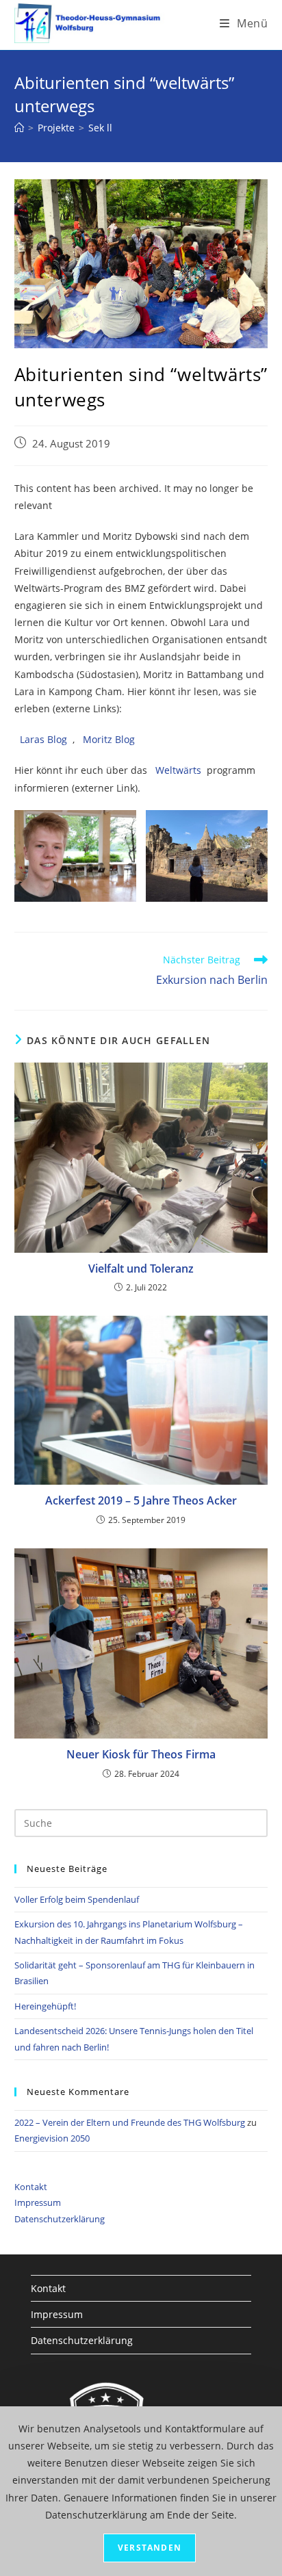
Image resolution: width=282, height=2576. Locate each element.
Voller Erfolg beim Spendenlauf (77, 1899)
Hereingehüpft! (45, 2006)
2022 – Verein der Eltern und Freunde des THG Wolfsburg (130, 2122)
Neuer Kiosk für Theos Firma (141, 1754)
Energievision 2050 (52, 2138)
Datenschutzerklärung (60, 2219)
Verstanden (150, 2548)
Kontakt (31, 2187)
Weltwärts (178, 770)
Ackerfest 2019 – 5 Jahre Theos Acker (141, 1500)
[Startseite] (19, 128)
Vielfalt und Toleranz (141, 1269)
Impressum (38, 2202)
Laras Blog (43, 739)
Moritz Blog (109, 739)
